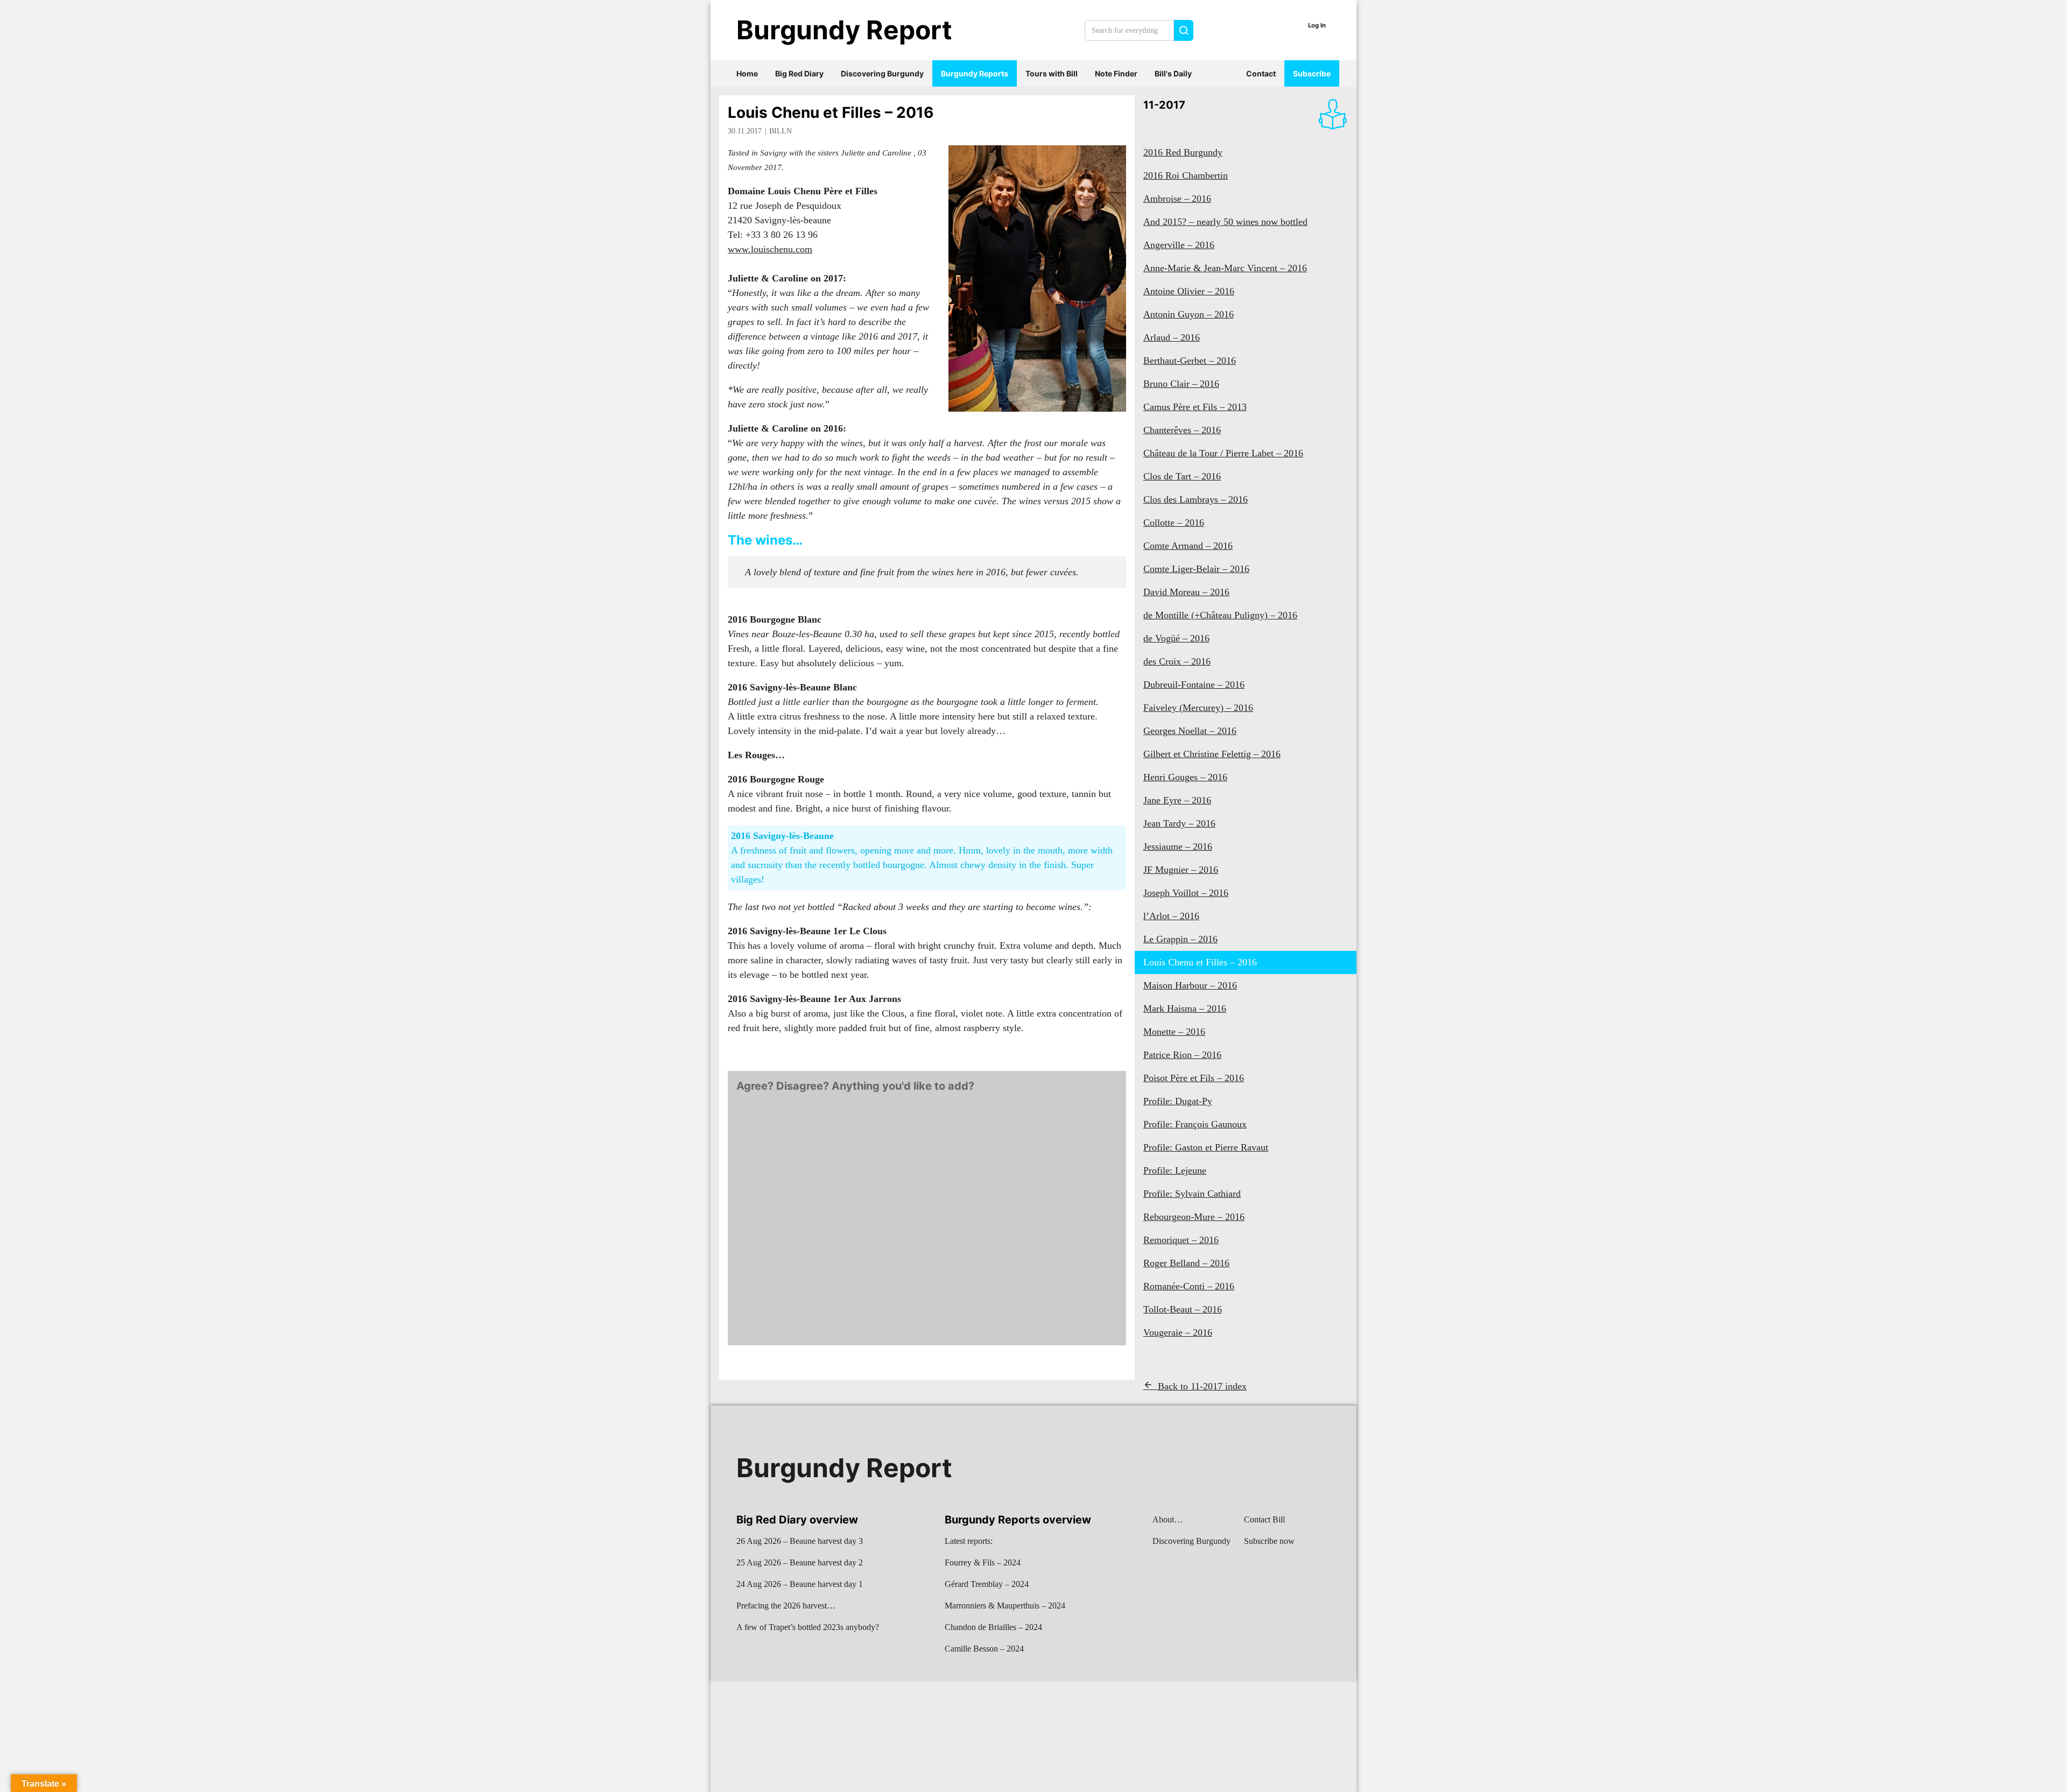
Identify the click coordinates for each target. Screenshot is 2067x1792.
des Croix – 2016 (1177, 661)
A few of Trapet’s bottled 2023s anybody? (808, 1627)
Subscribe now (1269, 1541)
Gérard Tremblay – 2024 (987, 1584)
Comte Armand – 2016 (1188, 546)
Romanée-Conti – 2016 (1189, 1286)
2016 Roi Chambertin (1186, 175)
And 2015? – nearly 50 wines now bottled (1225, 222)
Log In (1317, 25)
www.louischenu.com (770, 249)
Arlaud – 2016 (1172, 337)
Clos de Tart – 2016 (1182, 476)
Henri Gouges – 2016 (1185, 777)
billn (781, 131)
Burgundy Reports (975, 73)
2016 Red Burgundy (1183, 152)
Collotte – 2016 (1174, 523)
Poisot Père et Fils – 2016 (1194, 1078)
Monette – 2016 (1174, 1032)
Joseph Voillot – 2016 (1186, 893)
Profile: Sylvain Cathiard (1192, 1194)
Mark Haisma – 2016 (1185, 1008)
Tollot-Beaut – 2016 (1183, 1309)
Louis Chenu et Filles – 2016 (831, 112)
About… (1168, 1519)
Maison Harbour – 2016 (1190, 985)
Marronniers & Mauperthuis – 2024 (1005, 1606)
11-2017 (1164, 105)
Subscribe (1312, 73)
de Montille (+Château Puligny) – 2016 (1220, 615)
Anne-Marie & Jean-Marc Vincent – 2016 (1225, 268)
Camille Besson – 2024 (984, 1649)
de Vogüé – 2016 (1176, 638)
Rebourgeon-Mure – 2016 (1194, 1217)
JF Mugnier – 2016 (1181, 870)
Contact (1261, 73)
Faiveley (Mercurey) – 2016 (1198, 708)
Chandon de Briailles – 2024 (993, 1627)
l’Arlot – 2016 (1171, 916)
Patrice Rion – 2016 (1182, 1055)
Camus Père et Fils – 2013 (1195, 407)
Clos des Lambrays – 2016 (1196, 499)
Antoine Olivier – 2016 (1189, 291)
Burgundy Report (844, 30)
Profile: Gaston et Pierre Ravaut (1206, 1147)
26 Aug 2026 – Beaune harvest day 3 (800, 1541)
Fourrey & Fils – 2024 (983, 1562)
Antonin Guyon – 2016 (1189, 314)
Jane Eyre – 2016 (1177, 800)
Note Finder (1116, 73)
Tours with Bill (1052, 73)
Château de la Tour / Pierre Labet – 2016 (1223, 453)
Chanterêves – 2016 (1182, 430)
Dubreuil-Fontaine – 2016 (1194, 685)
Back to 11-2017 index (1202, 1386)
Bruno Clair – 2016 (1181, 384)
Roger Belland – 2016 (1186, 1263)
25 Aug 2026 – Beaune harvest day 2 (800, 1562)
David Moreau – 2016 (1186, 592)
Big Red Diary (799, 73)
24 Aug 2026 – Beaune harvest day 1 (800, 1584)
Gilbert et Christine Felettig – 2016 (1212, 754)
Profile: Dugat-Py (1178, 1101)
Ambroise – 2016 (1177, 199)
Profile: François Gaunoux (1195, 1124)
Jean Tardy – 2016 (1179, 823)
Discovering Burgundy (882, 73)
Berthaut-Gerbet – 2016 (1190, 361)
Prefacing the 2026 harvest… (786, 1606)
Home (747, 73)
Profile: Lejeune (1175, 1170)
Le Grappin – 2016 (1180, 939)
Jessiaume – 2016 (1178, 846)
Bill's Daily (1173, 73)
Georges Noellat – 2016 (1190, 731)
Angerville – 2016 (1179, 245)
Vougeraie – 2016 (1178, 1332)
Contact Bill (1264, 1519)
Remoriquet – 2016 (1181, 1240)
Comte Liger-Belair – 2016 (1196, 569)
